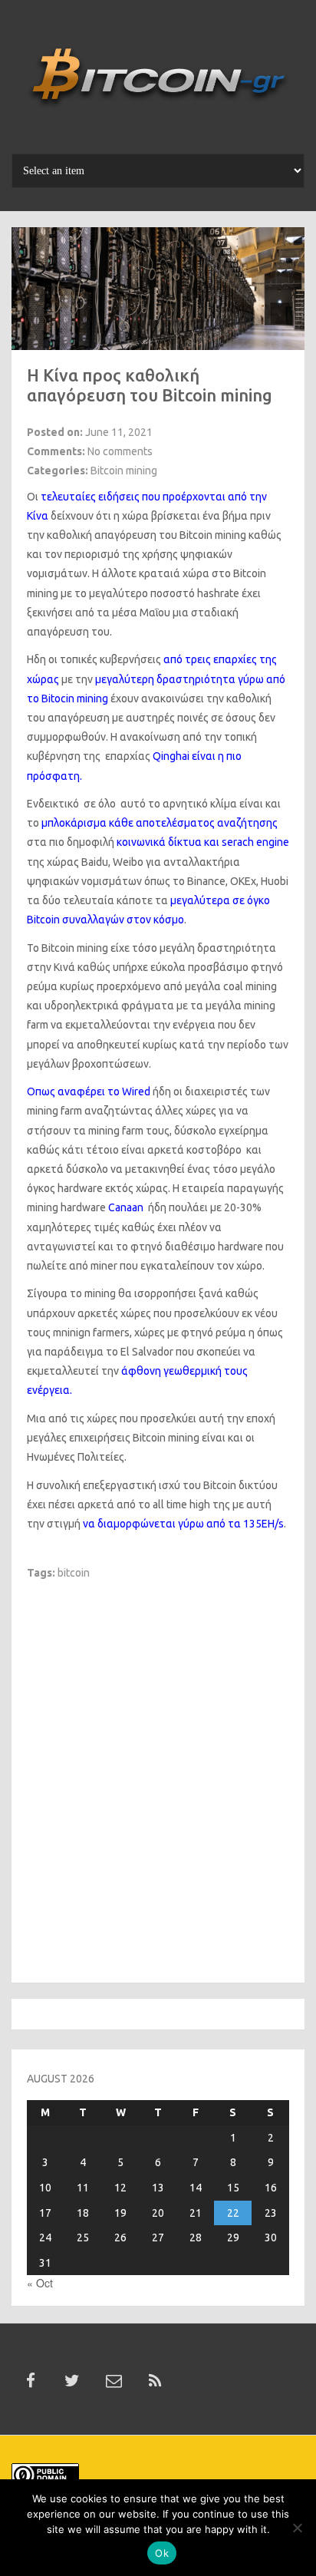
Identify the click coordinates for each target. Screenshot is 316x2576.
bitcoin (74, 1573)
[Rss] (155, 2381)
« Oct (40, 2283)
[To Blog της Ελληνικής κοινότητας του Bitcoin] (158, 82)
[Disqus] (158, 1772)
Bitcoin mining (124, 471)
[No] (297, 2528)
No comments (120, 451)
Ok (162, 2553)
